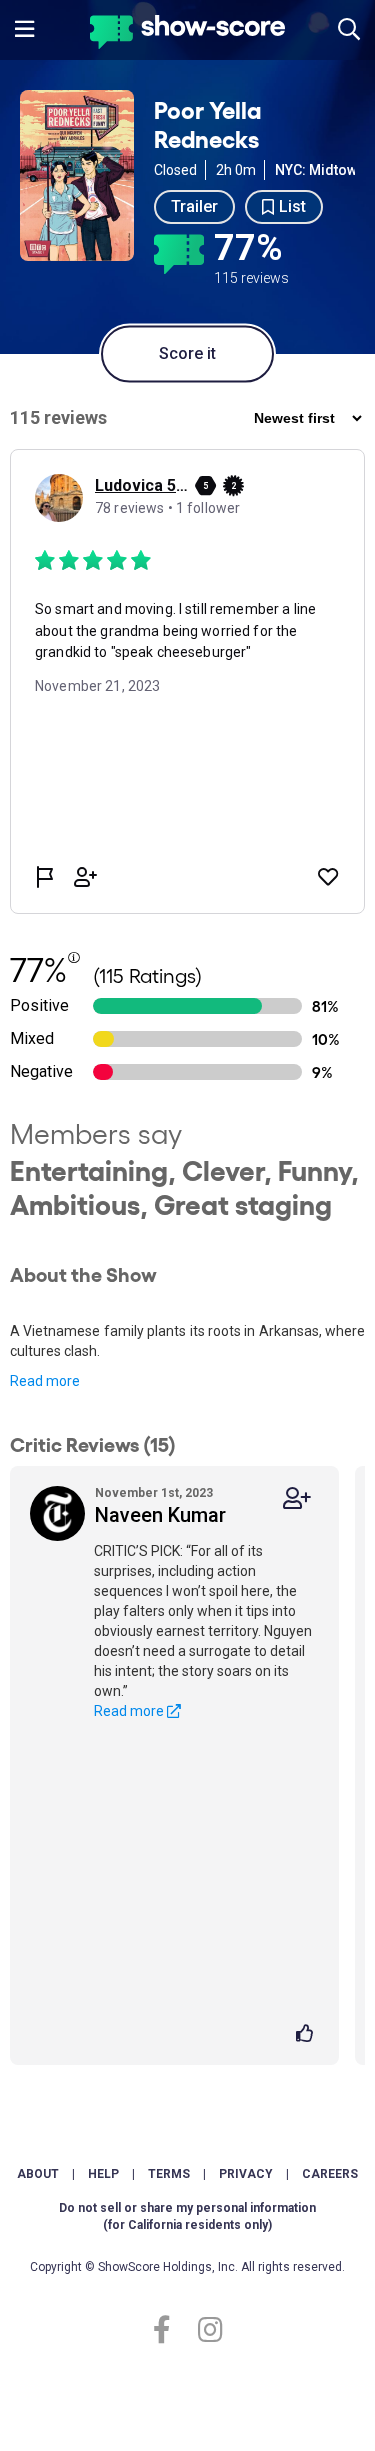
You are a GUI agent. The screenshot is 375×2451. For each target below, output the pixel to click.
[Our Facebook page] (170, 2330)
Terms (169, 2174)
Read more (45, 1381)
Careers (330, 2174)
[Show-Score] (187, 34)
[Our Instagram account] (205, 2330)
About (38, 2174)
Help (103, 2174)
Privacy (246, 2174)
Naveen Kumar (160, 1515)
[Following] (297, 1498)
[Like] (307, 2035)
